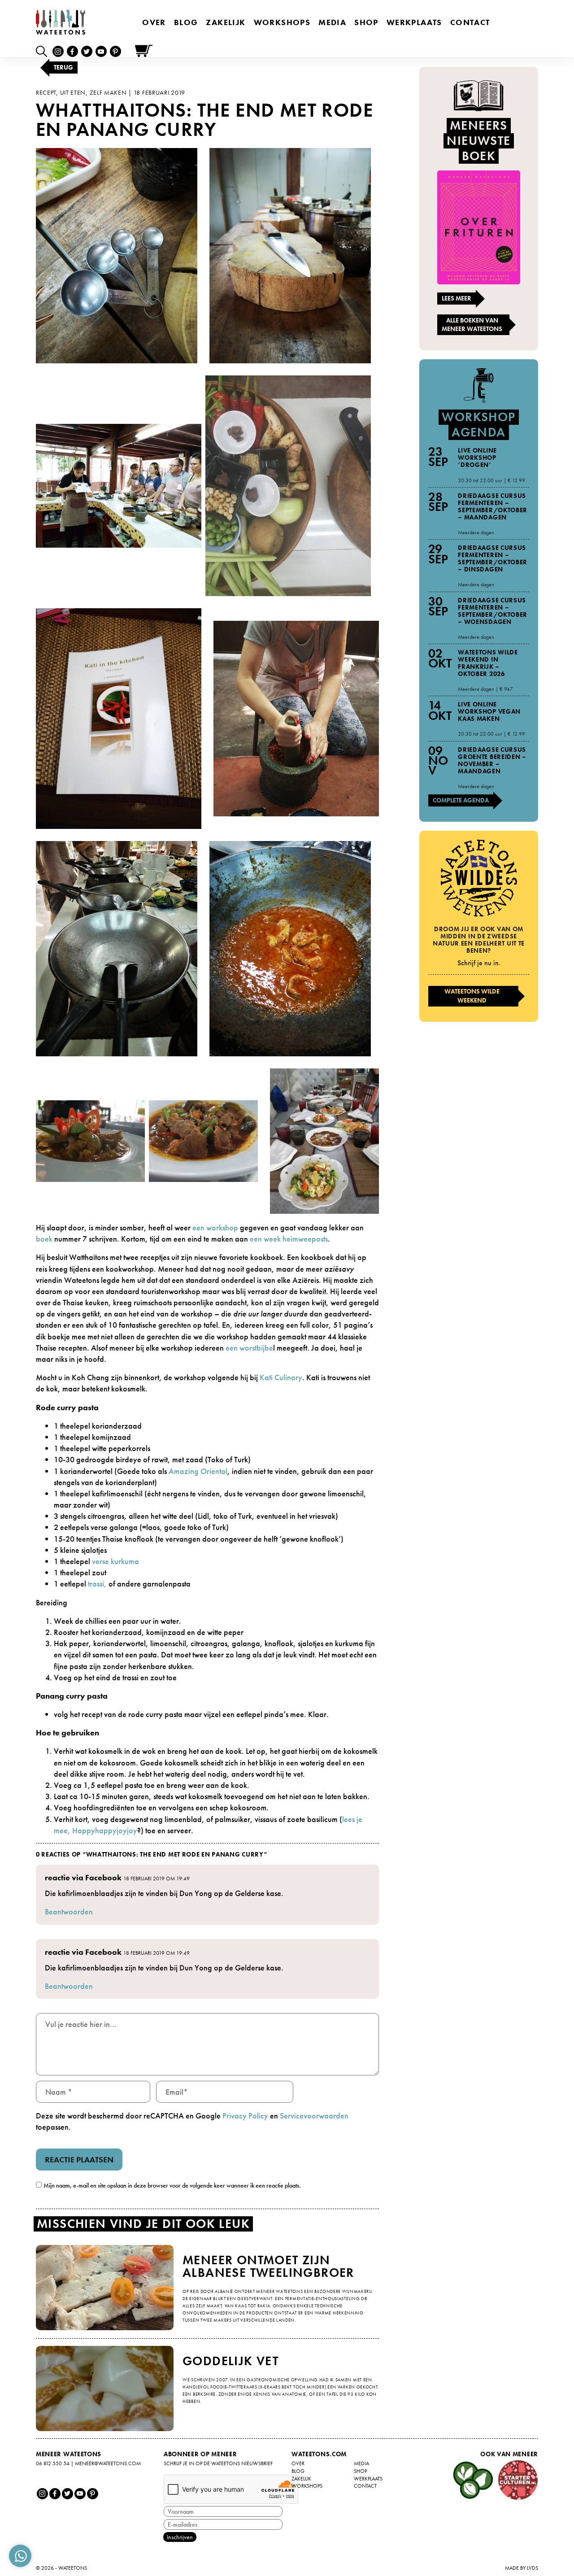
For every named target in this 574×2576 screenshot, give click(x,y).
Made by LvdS (522, 2568)
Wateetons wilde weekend (472, 996)
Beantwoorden (69, 1911)
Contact (470, 22)
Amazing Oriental (198, 1471)
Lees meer (457, 298)
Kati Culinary (281, 1377)
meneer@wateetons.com (108, 2463)
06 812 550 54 (53, 2463)
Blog (186, 22)
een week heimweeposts (289, 1239)
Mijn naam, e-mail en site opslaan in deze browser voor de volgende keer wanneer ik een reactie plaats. (172, 2185)
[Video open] (44, 51)
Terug (63, 67)
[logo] (61, 22)
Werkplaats (414, 22)
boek (44, 1239)
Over (154, 22)
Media (332, 22)
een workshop (216, 1227)
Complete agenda (461, 800)
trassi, (98, 1584)
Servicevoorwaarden (314, 2116)
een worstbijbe (249, 1348)
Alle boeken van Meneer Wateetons (472, 325)
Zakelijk (226, 22)
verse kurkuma (115, 1561)
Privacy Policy (245, 2116)
